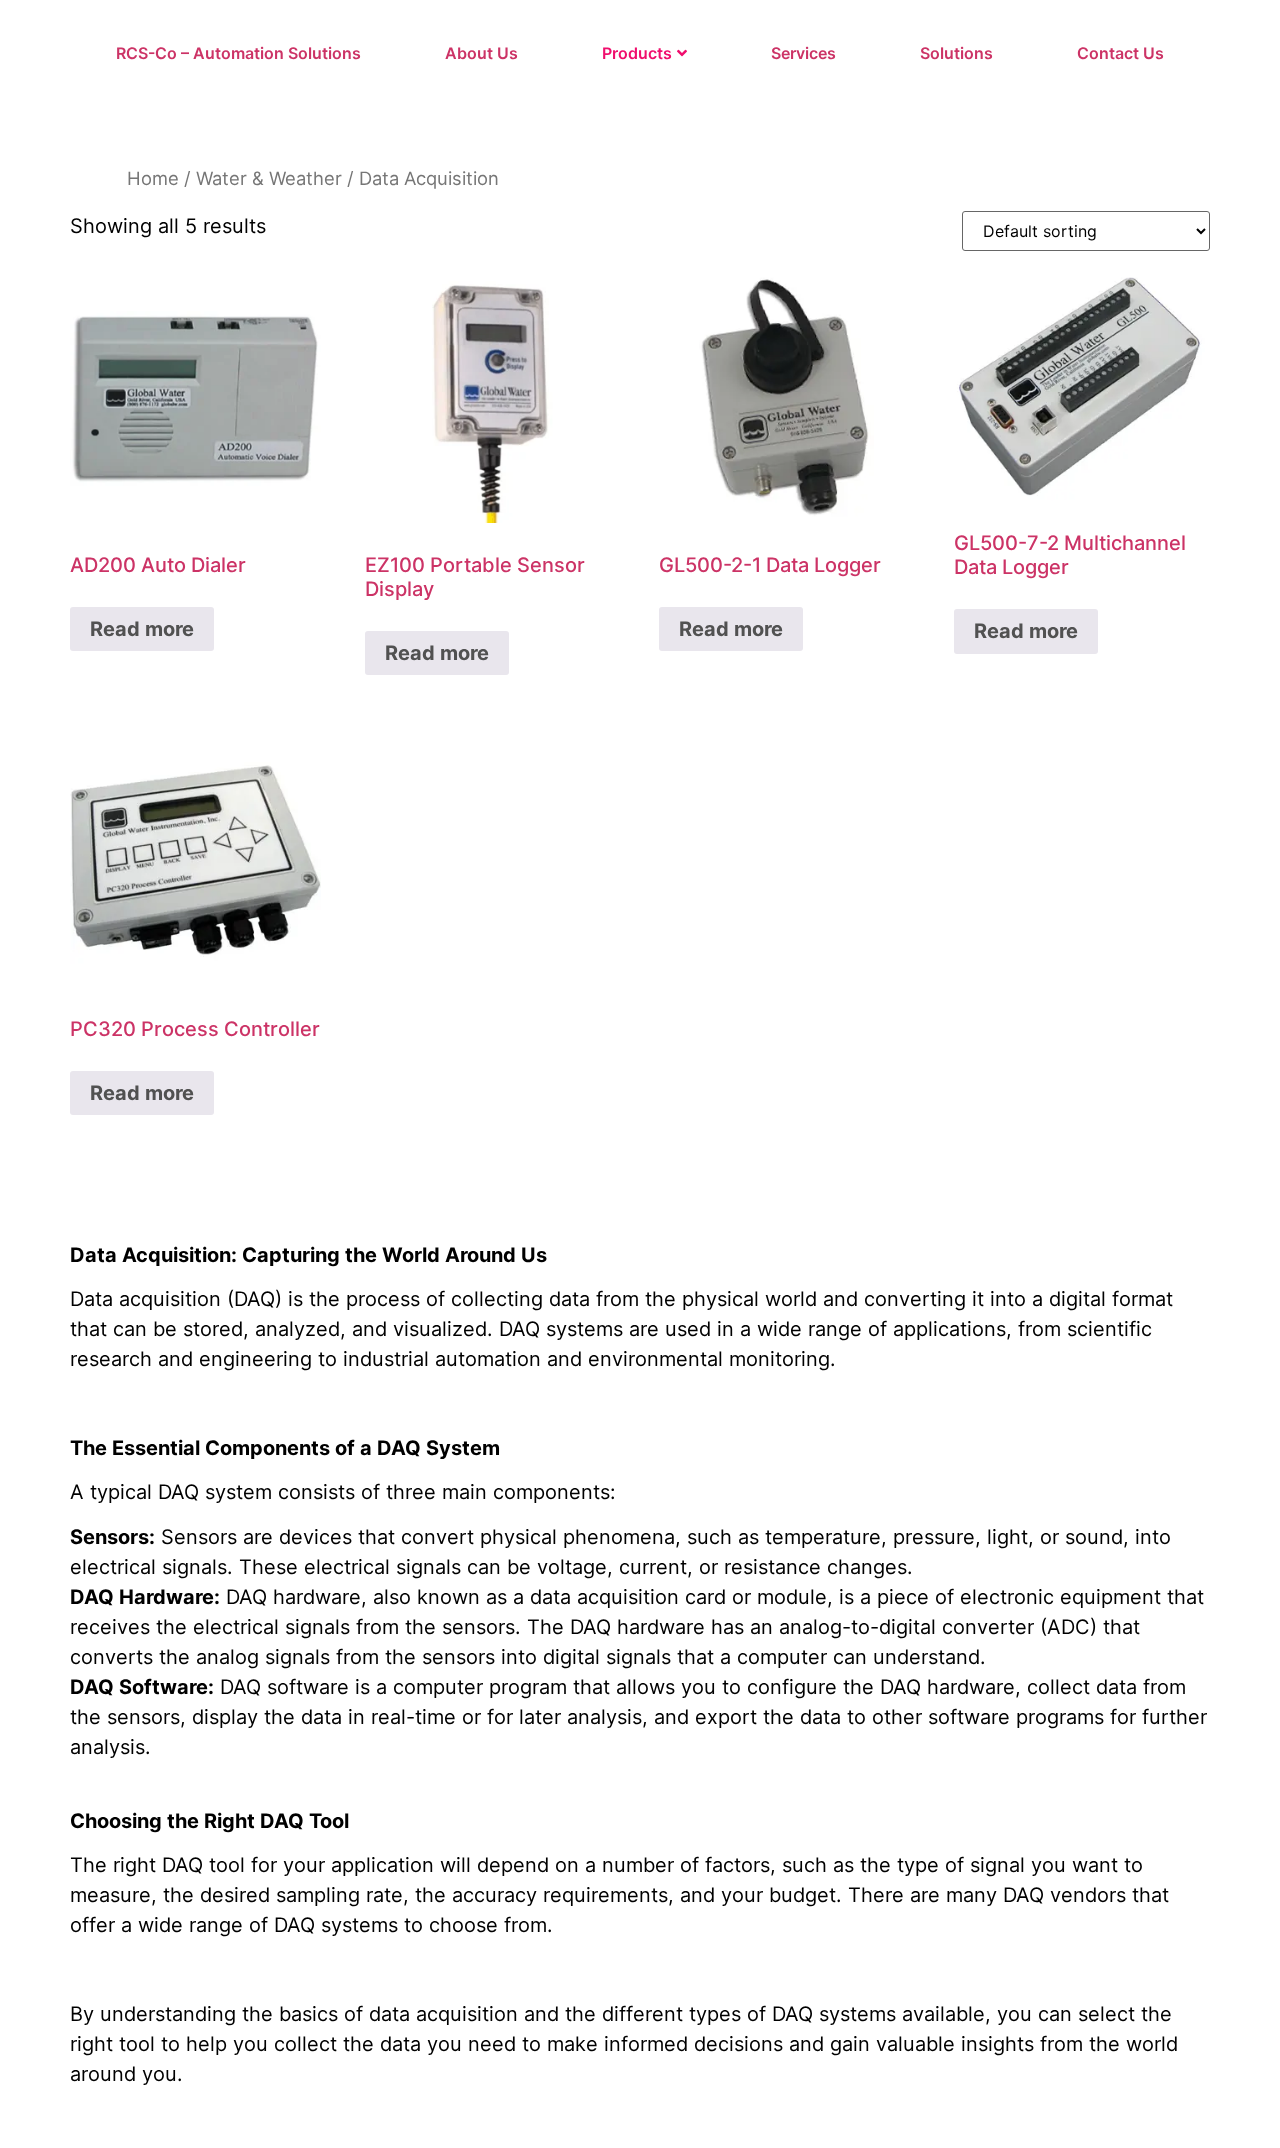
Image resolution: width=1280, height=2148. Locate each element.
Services (803, 53)
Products (637, 53)
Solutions (956, 53)
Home (153, 178)
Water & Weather (269, 178)
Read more (142, 629)
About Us (481, 53)
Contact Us (1120, 53)
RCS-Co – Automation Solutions (238, 53)
